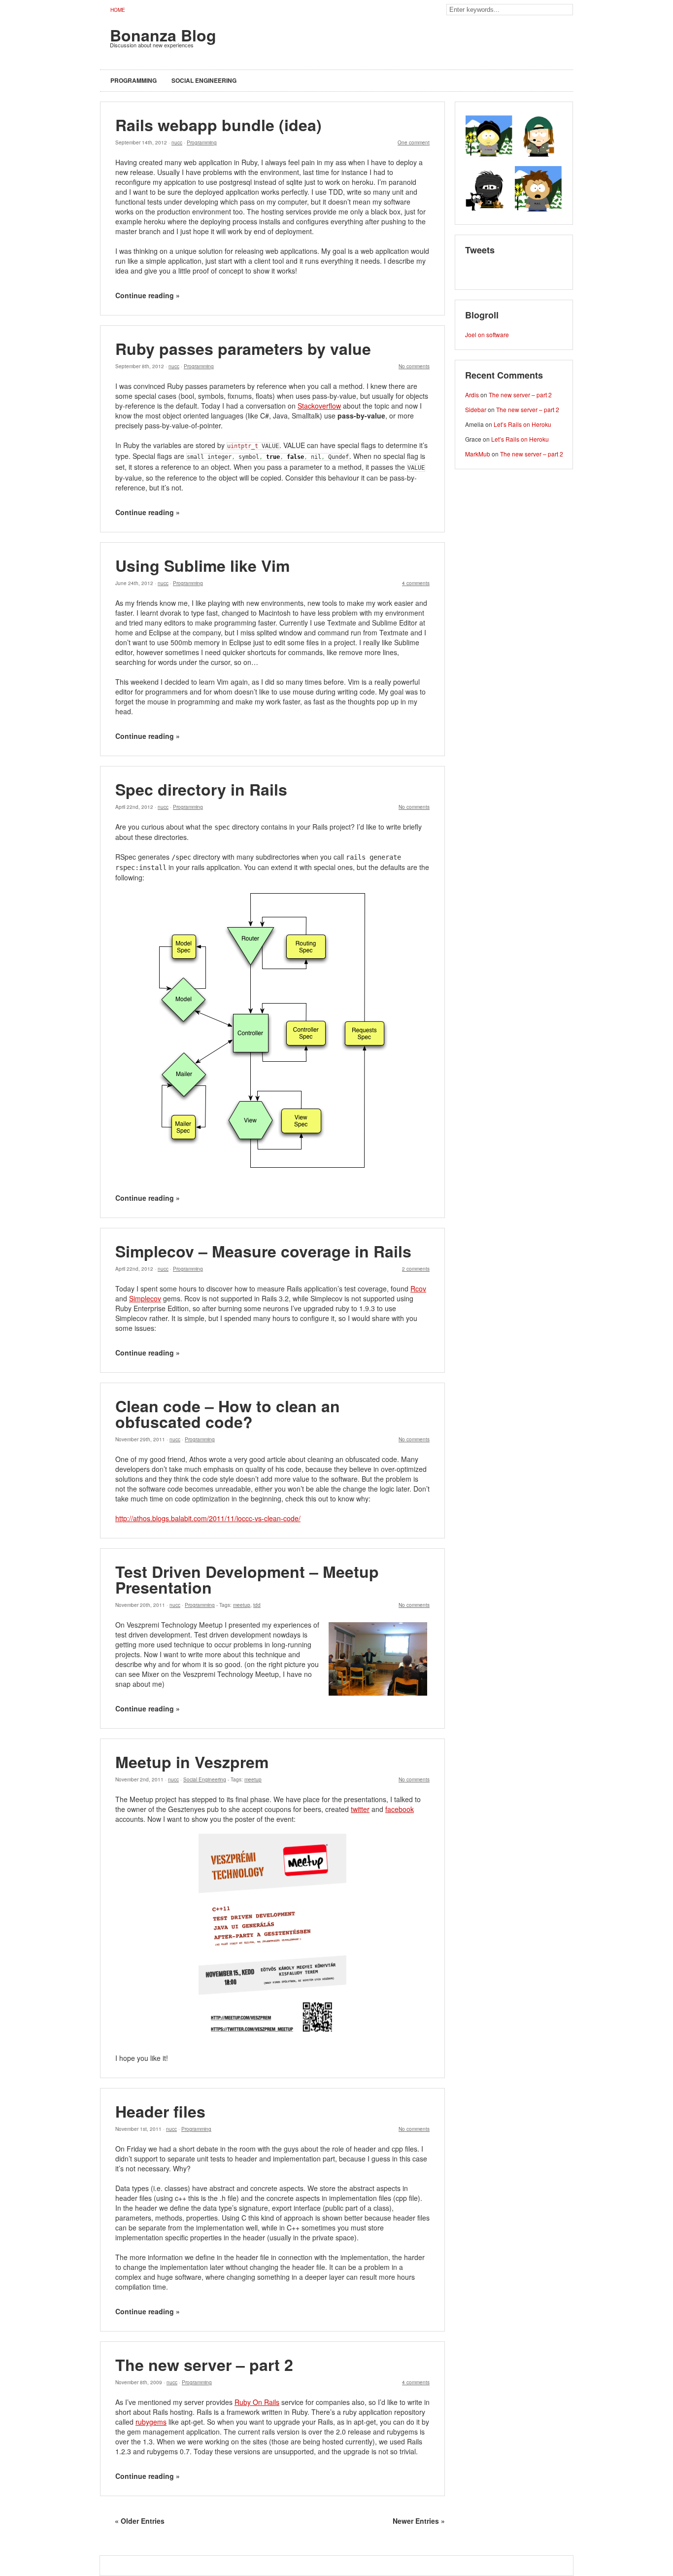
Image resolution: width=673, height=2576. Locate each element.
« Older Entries (140, 2521)
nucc (177, 142)
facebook (400, 1809)
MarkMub (478, 454)
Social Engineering (204, 80)
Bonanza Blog (163, 35)
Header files (160, 2111)
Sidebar (476, 409)
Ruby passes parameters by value (243, 348)
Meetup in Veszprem (192, 1762)
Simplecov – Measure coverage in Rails (263, 1251)
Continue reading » (148, 295)
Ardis (472, 395)
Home (118, 10)
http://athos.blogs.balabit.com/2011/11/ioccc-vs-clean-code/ (208, 1518)
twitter (360, 1809)
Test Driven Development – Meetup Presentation (247, 1579)
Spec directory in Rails (201, 789)
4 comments (416, 583)
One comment (414, 142)
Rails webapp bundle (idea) (219, 125)
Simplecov (145, 1298)
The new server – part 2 (204, 2365)
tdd (257, 1605)
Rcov (418, 1288)
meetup (242, 1605)
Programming (134, 80)
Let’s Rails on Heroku (522, 424)
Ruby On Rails (257, 2402)
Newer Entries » (419, 2521)
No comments (414, 366)
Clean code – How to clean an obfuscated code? (228, 1414)
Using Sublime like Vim (202, 565)
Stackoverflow (319, 406)
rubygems (151, 2422)
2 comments (416, 1269)
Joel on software (487, 334)
